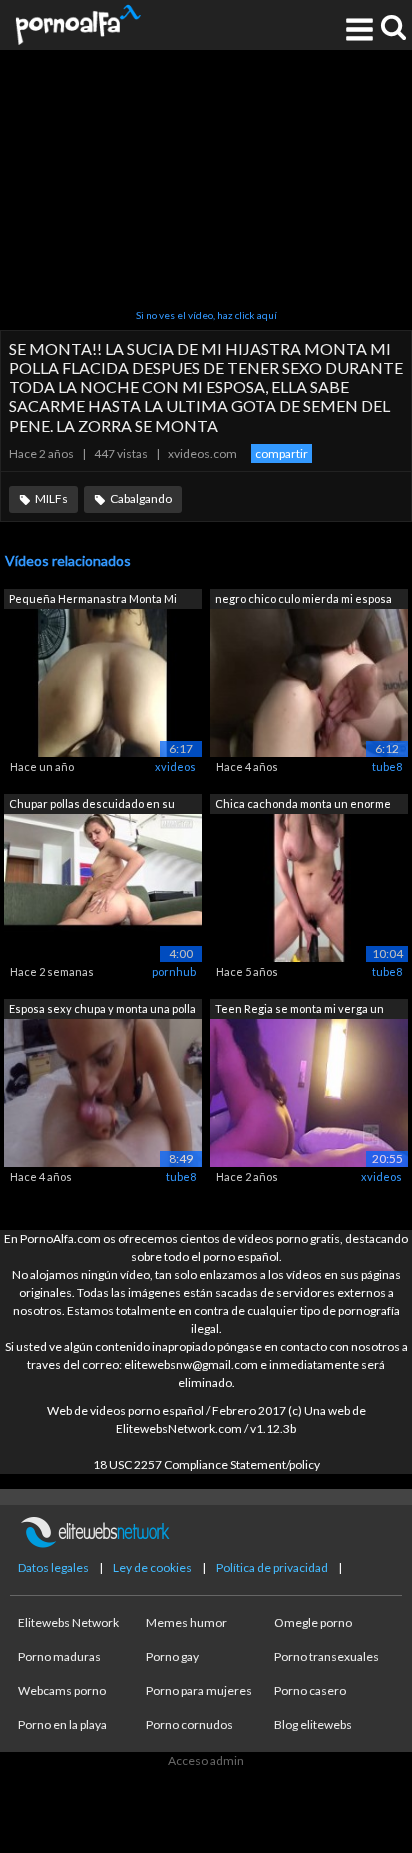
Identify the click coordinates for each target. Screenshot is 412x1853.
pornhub (174, 971)
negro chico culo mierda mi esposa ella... (303, 600)
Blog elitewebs (313, 1724)
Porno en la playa (62, 1724)
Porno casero (310, 1690)
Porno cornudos (189, 1724)
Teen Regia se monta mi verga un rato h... (299, 1010)
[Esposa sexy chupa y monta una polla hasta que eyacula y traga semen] (103, 1091)
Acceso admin (206, 1760)
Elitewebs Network (68, 1622)
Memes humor (186, 1622)
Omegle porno (313, 1622)
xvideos (175, 766)
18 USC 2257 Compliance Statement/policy (206, 1464)
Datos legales (53, 1567)
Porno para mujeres (199, 1690)
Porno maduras (59, 1656)
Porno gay (172, 1656)
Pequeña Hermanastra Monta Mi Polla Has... (93, 600)
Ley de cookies (152, 1567)
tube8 (387, 766)
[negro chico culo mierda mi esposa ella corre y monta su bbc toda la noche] (309, 681)
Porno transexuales (326, 1656)
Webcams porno (62, 1690)
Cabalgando (141, 498)
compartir (281, 453)
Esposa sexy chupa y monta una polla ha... (102, 1010)
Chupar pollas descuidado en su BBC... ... (92, 805)
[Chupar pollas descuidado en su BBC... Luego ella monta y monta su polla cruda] (103, 886)
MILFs (51, 498)
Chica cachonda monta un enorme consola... (303, 805)
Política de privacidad (272, 1567)
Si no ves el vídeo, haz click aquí (206, 315)
